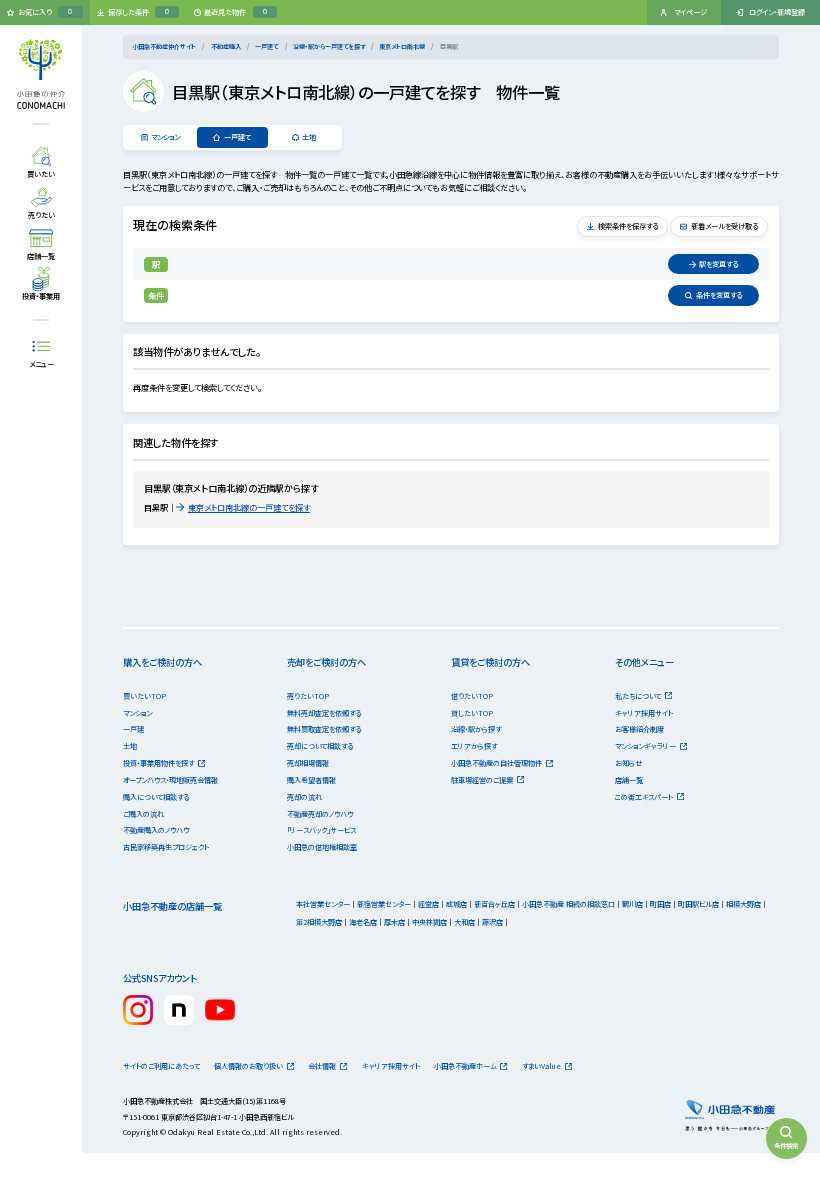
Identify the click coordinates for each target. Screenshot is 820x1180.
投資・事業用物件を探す (158, 763)
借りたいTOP (472, 696)
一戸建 (133, 729)
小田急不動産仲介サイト (164, 46)
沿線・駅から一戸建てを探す (329, 46)
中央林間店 (429, 922)
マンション (165, 137)
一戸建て (267, 46)
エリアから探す (474, 746)
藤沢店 (492, 922)
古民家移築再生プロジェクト (166, 847)
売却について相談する (320, 746)
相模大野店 (743, 904)
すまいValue (541, 1066)
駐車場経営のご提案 (482, 780)
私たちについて (638, 696)
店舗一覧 (629, 780)
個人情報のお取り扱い (248, 1066)
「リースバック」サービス (321, 830)
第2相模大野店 (319, 922)
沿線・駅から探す (476, 729)
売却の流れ (304, 797)
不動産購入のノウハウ (156, 830)
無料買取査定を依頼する (324, 729)
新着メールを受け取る (724, 226)
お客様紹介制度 (639, 729)
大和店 (464, 922)
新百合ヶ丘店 (494, 904)
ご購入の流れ (143, 814)
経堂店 (428, 904)
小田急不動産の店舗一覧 (172, 906)
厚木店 (394, 922)
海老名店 (363, 922)
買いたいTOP (144, 696)
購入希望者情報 (311, 780)
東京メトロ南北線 (402, 46)
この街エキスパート (644, 797)
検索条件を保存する (628, 226)
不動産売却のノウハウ (320, 814)
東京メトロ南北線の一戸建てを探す (249, 507)
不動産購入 (226, 46)
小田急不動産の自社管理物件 (496, 763)
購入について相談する (156, 797)
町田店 (660, 904)
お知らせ (628, 763)
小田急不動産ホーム (465, 1066)
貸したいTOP (472, 713)
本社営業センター (323, 904)
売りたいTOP (308, 696)
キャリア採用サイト (644, 713)
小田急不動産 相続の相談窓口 (568, 904)
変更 (718, 264)
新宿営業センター (384, 904)
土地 (309, 137)
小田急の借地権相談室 (322, 847)
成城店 (456, 904)
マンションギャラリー (645, 746)
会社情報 (322, 1066)
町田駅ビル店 (698, 904)
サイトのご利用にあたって (161, 1066)
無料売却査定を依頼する (324, 713)
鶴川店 (632, 904)
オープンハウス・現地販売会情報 (170, 780)
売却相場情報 (308, 763)
